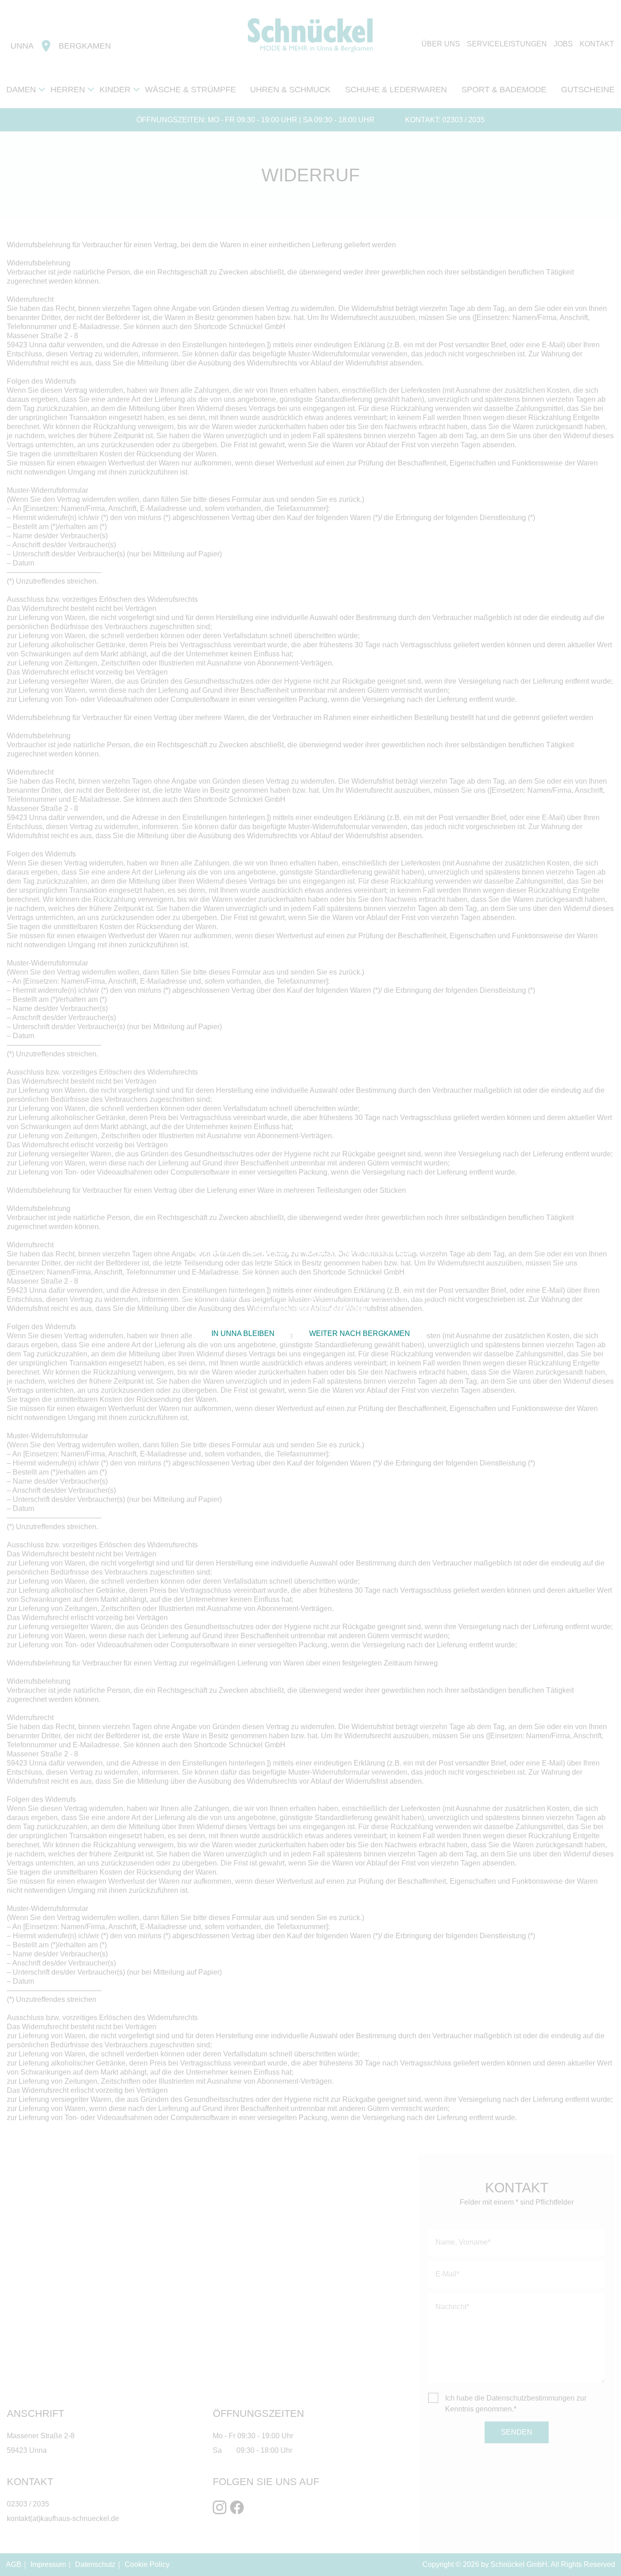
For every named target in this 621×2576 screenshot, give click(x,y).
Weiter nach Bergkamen (360, 1333)
